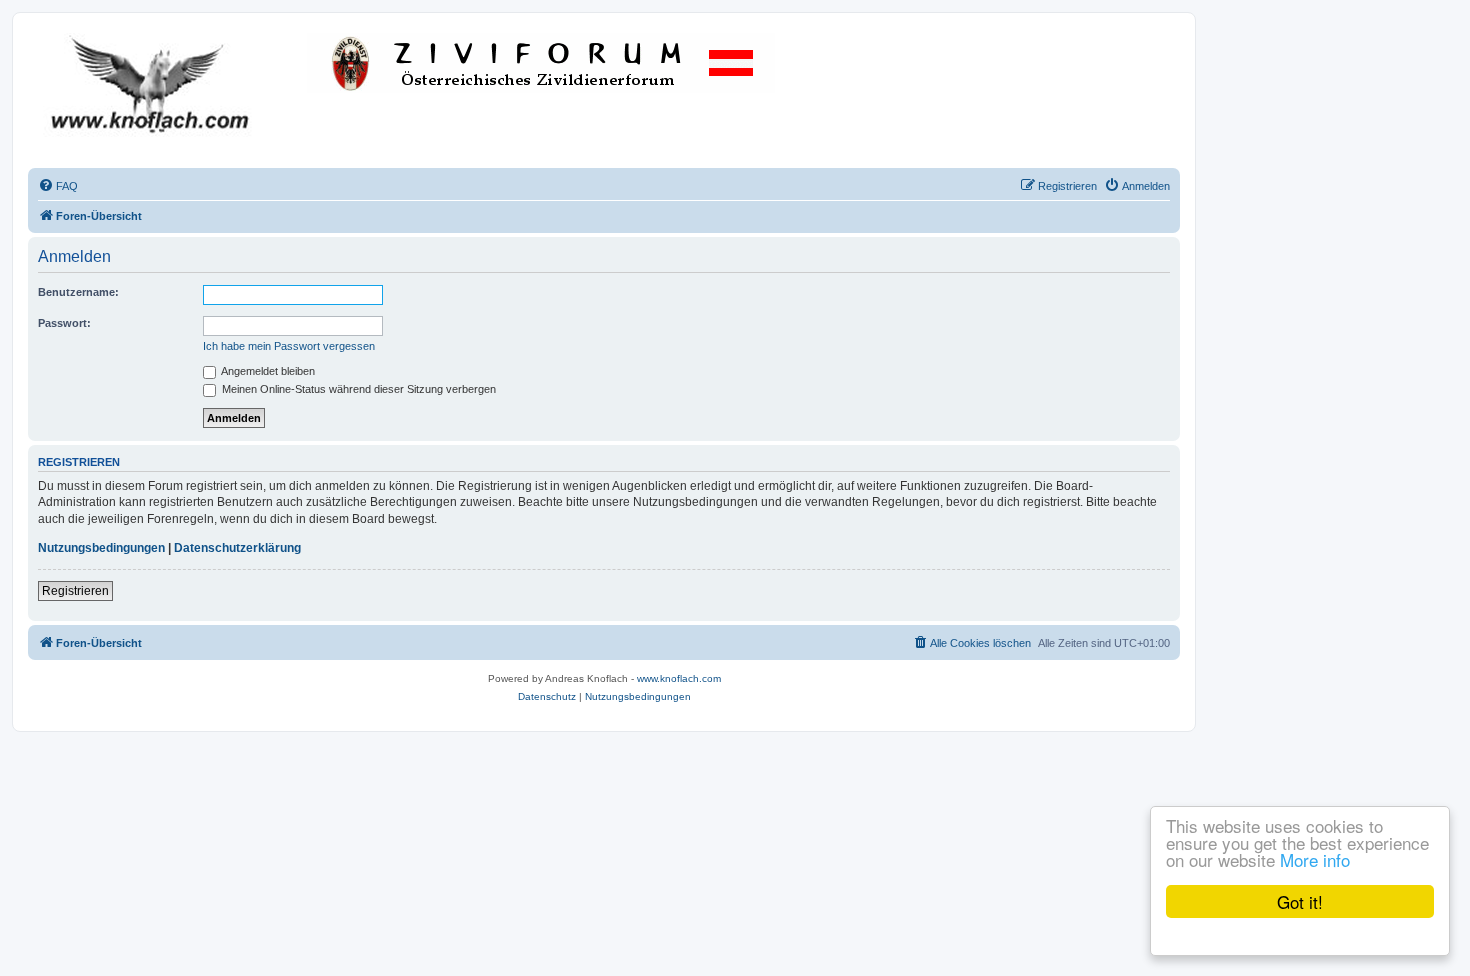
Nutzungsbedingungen (101, 548)
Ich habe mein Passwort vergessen (289, 346)
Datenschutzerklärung (237, 548)
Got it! (1300, 901)
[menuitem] (58, 186)
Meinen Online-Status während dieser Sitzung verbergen (357, 389)
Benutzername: (78, 292)
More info (1315, 859)
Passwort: (64, 323)
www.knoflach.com (679, 678)
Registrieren (75, 591)
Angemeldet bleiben (267, 371)
